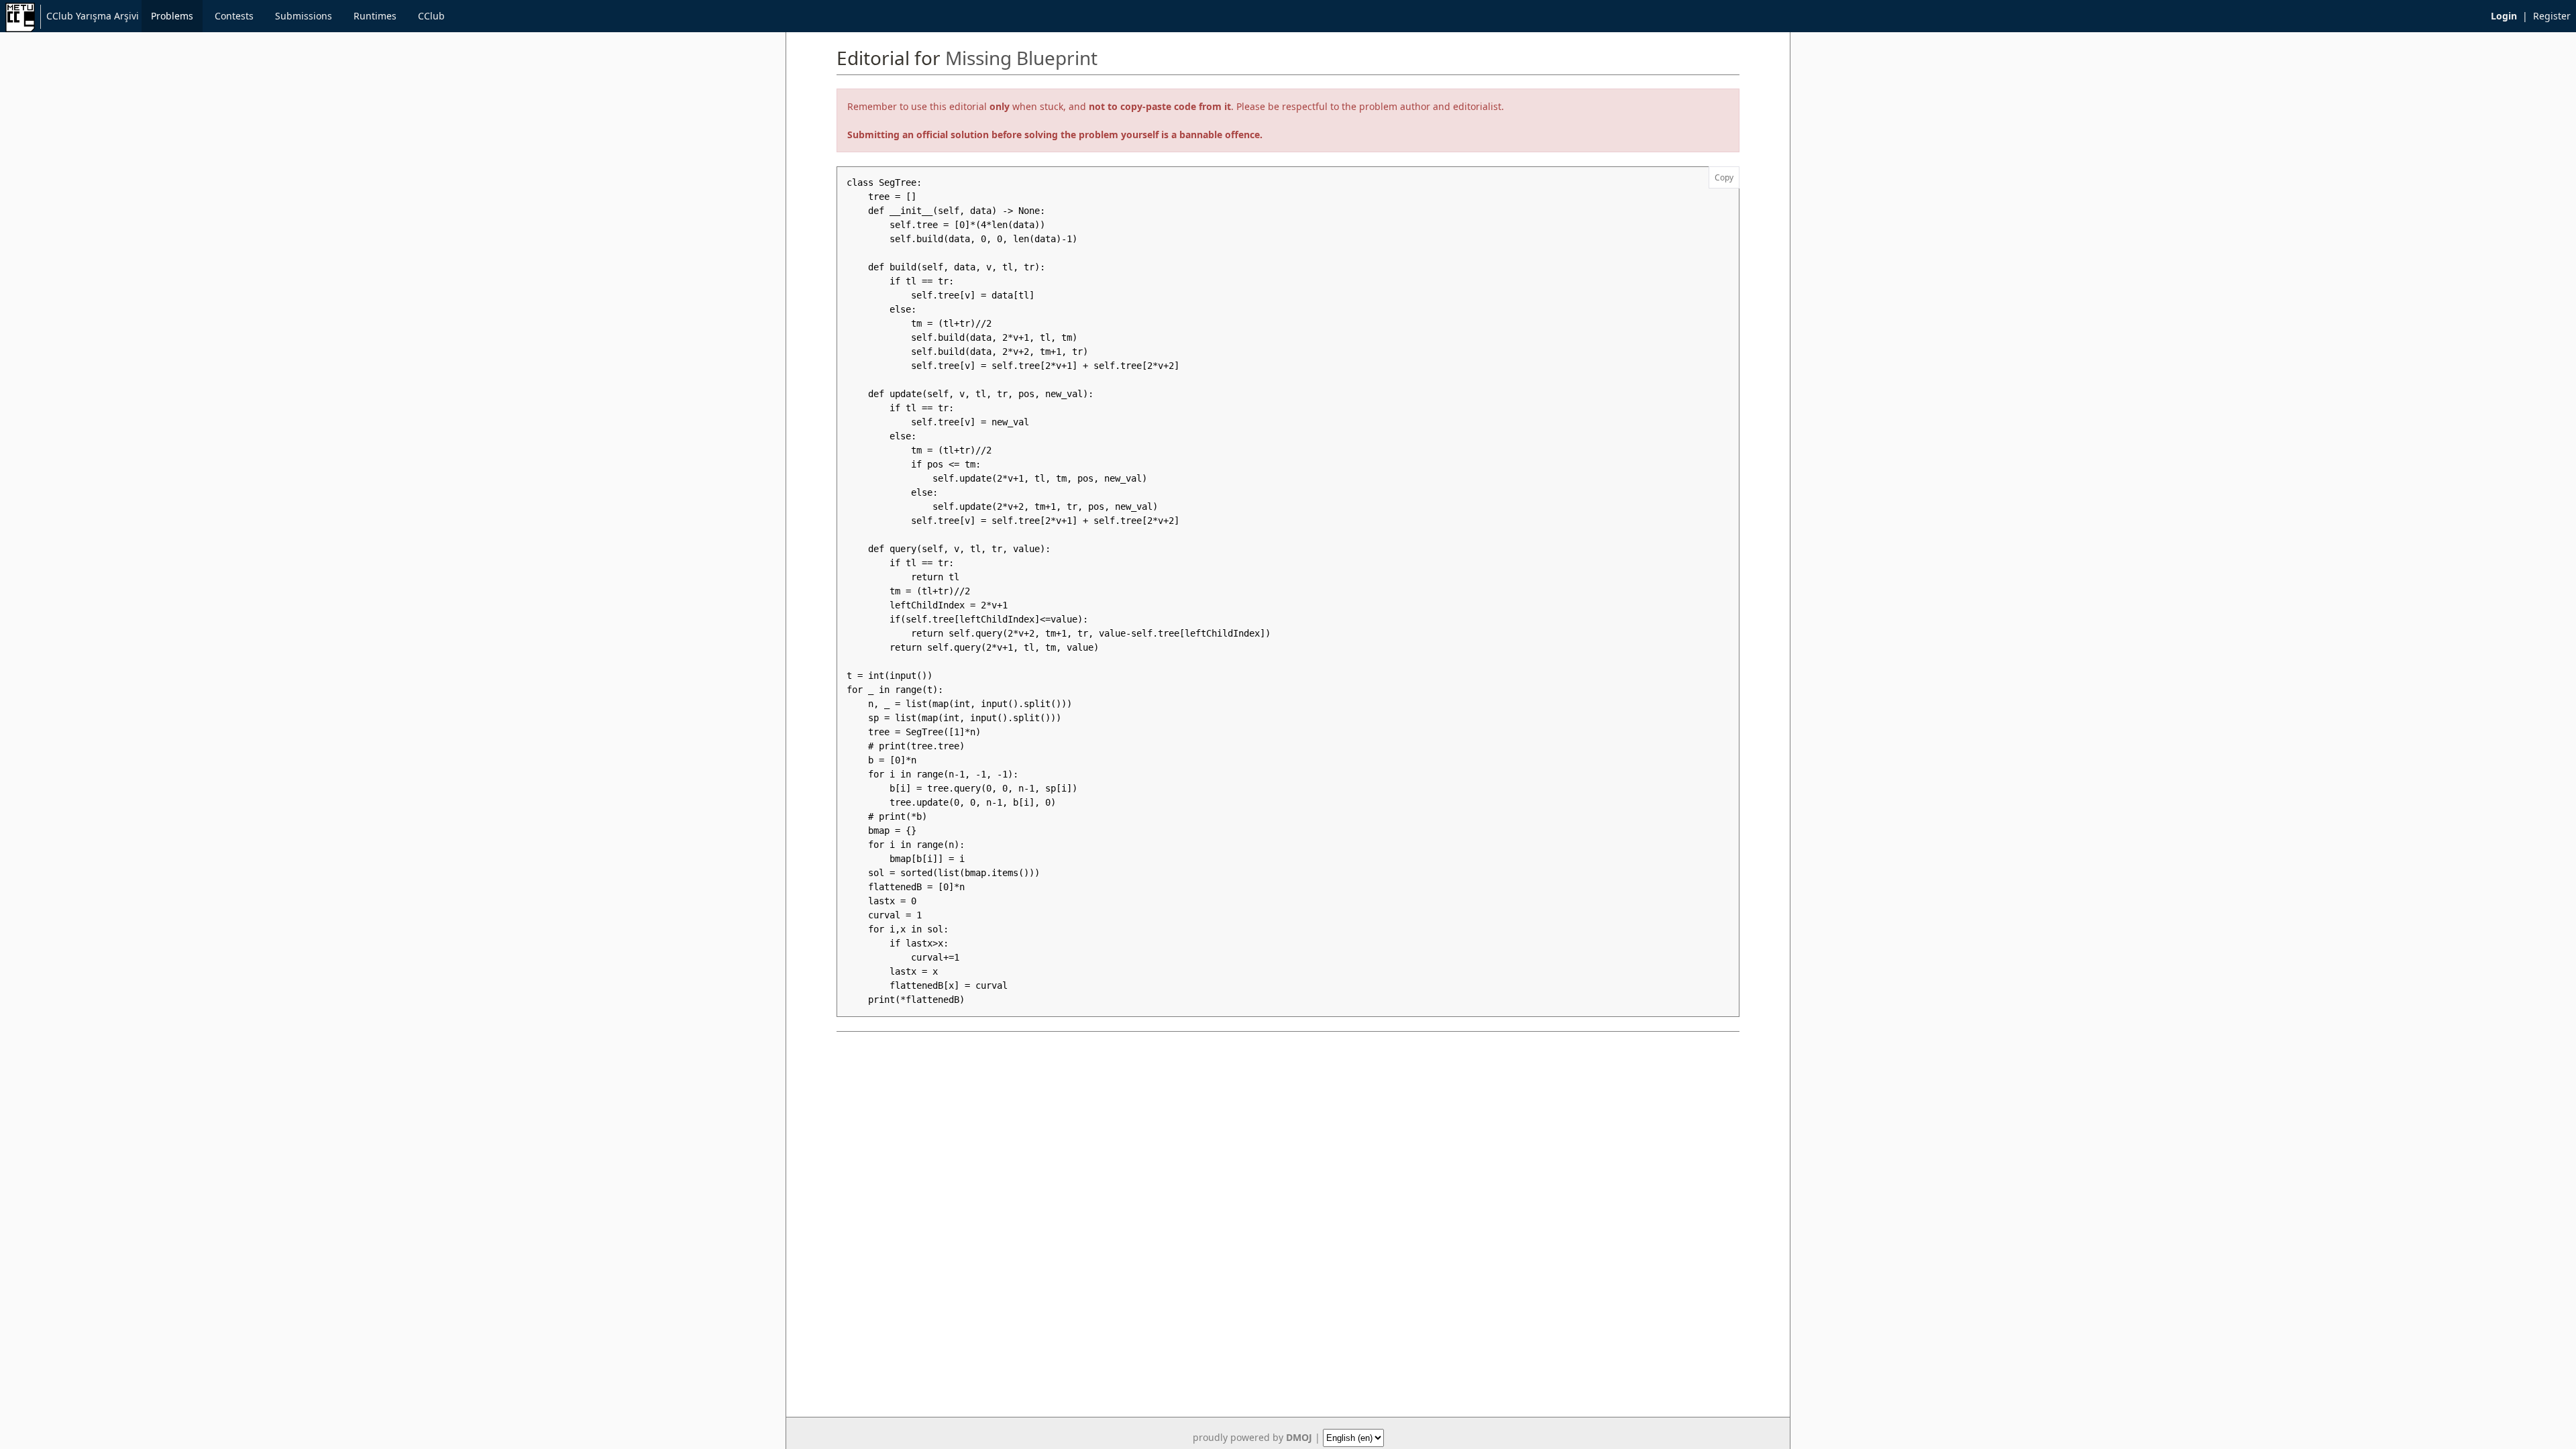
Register (2552, 16)
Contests (234, 16)
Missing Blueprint (1021, 58)
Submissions (304, 16)
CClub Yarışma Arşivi (93, 16)
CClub (431, 16)
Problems (172, 16)
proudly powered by (1252, 1437)
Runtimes (375, 16)
